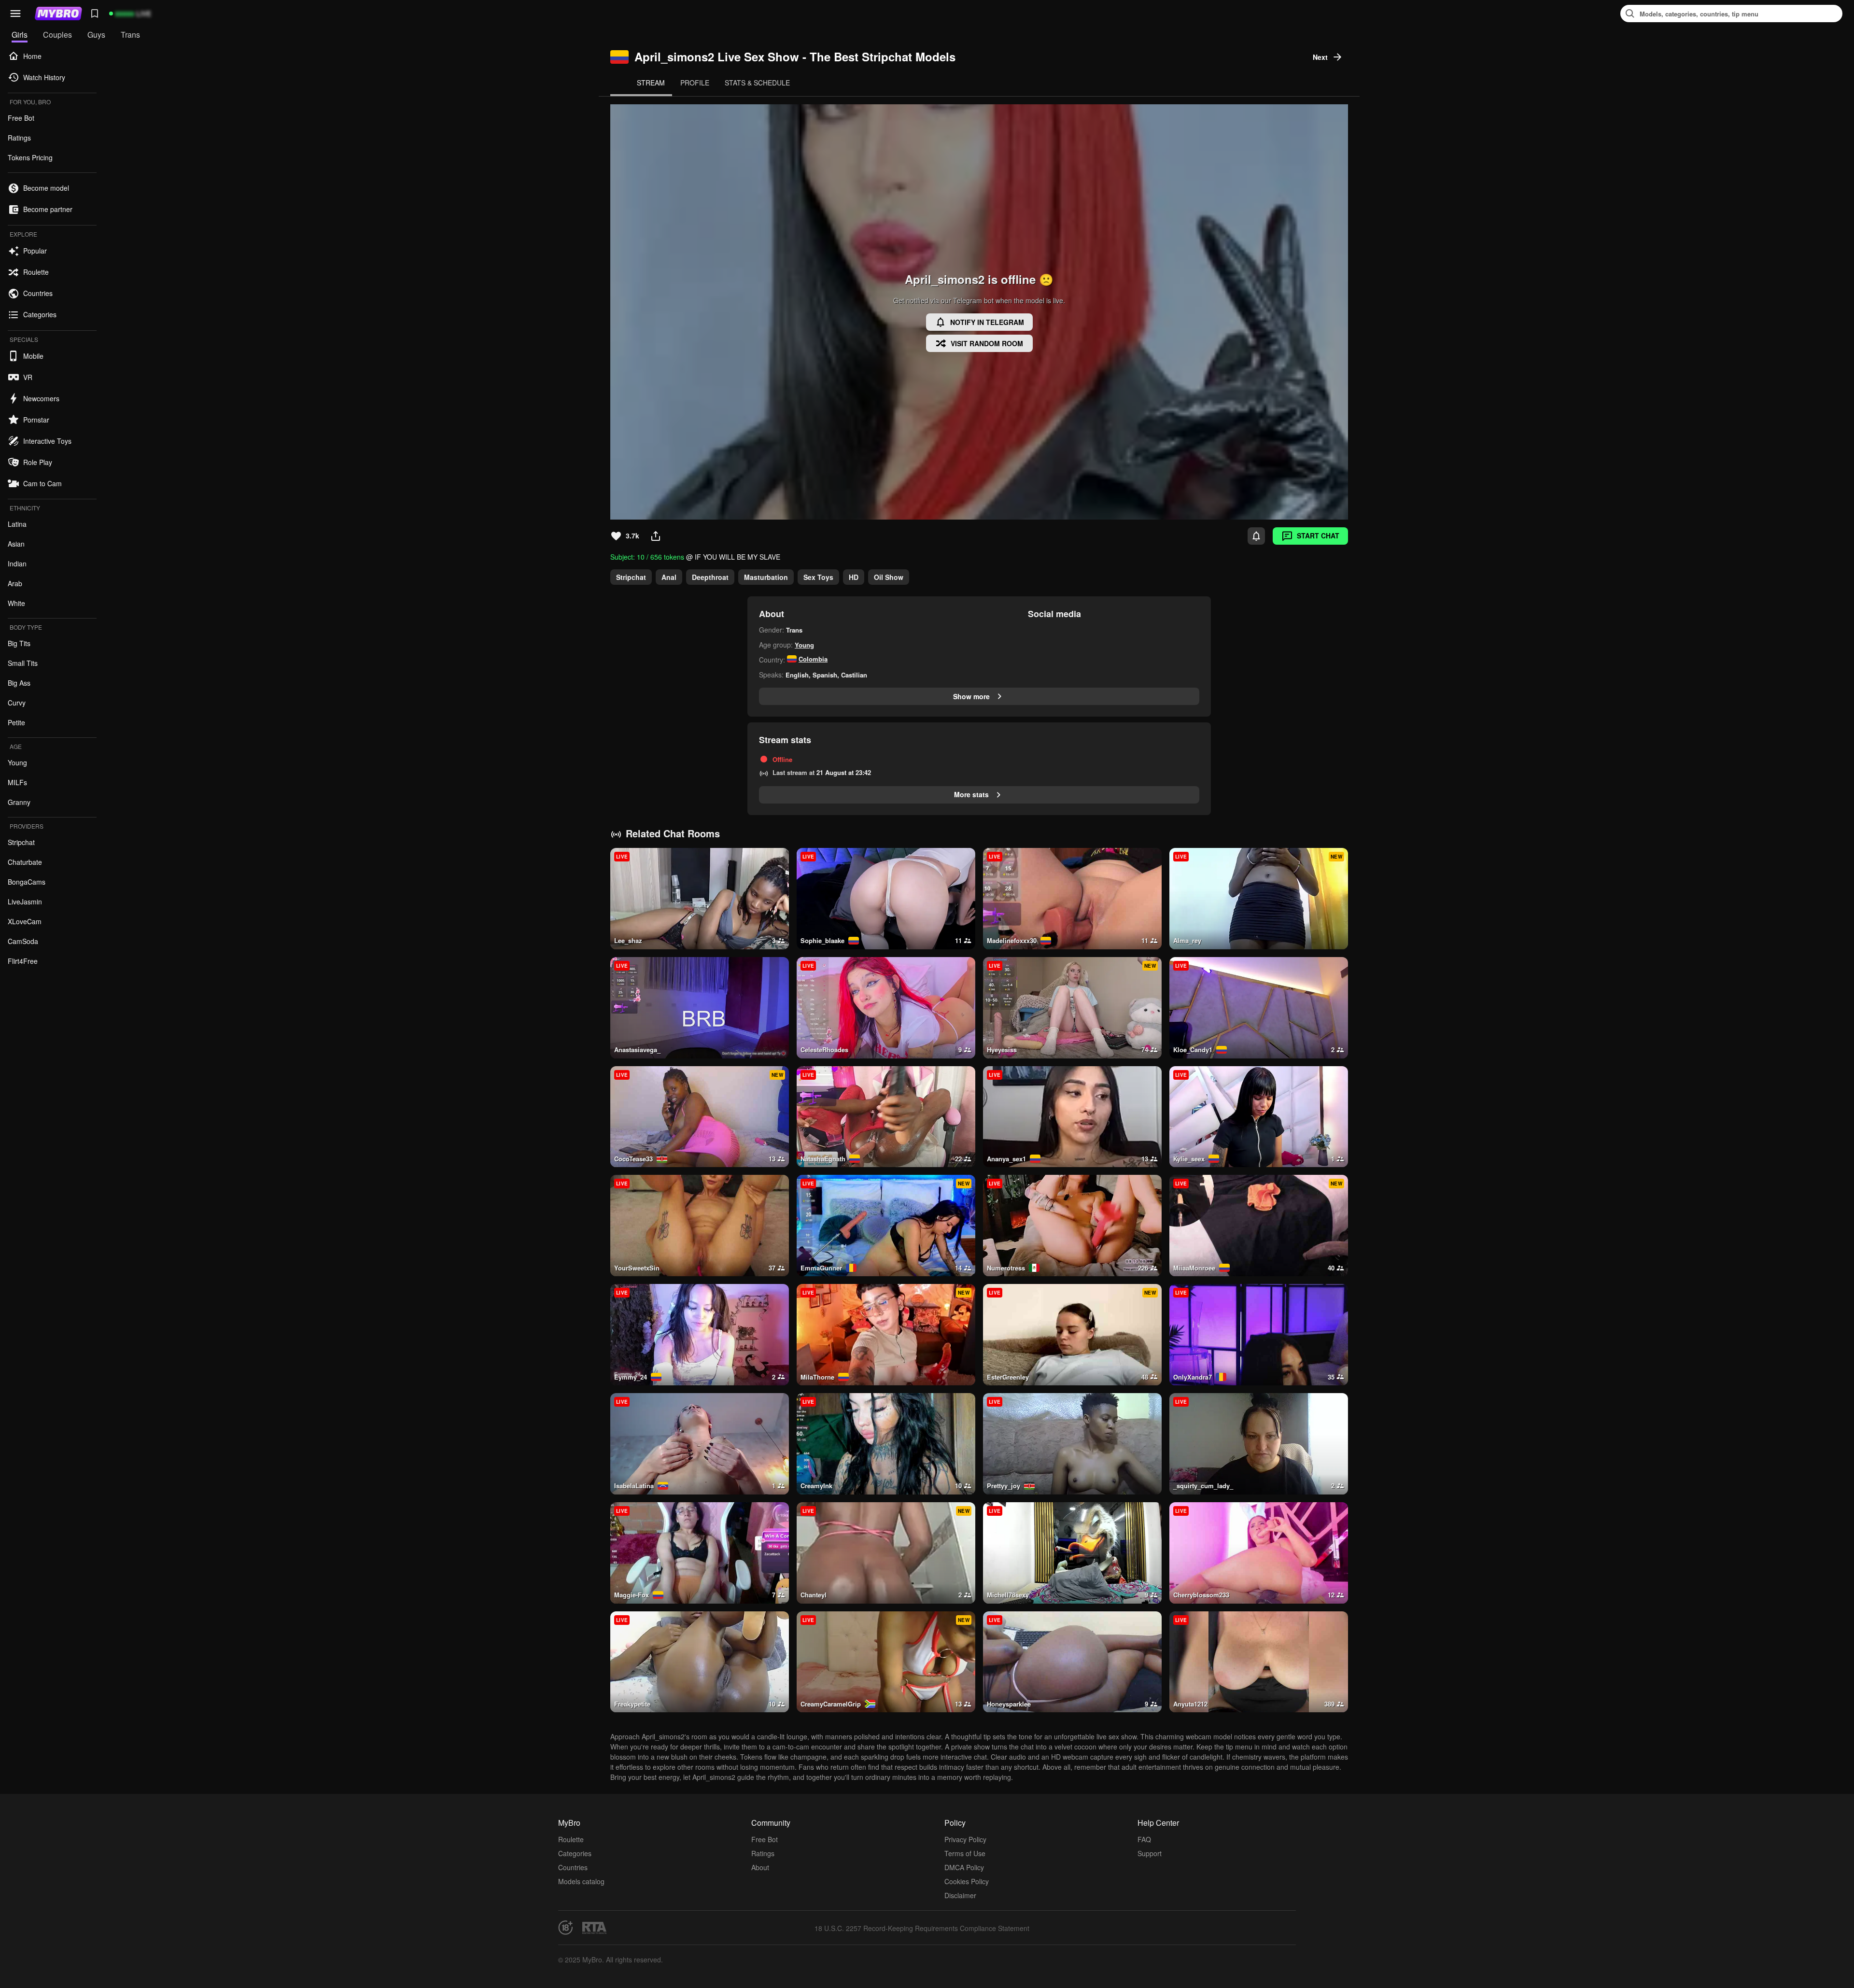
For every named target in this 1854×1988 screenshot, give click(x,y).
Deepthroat (710, 577)
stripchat (631, 577)
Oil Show (889, 577)
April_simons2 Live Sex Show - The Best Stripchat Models (795, 57)
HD (854, 577)
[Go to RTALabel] (594, 1928)
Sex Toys (818, 577)
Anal (669, 577)
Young (804, 645)
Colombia (813, 659)
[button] (15, 14)
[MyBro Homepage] (58, 14)
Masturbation (766, 577)
